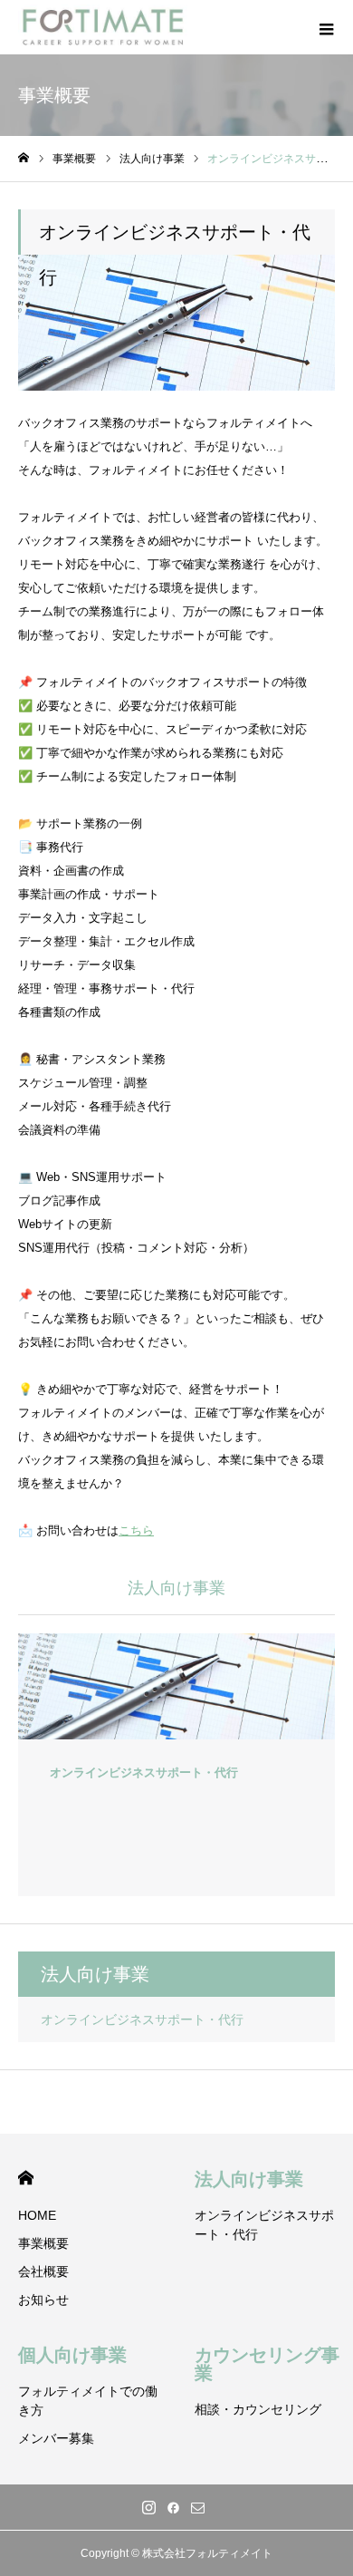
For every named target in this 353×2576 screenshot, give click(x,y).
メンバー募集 (56, 2438)
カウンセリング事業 (267, 2364)
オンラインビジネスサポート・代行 (142, 2019)
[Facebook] (174, 2507)
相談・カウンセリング (258, 2409)
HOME (26, 2178)
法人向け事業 (249, 2179)
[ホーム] (24, 158)
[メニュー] (326, 27)
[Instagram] (149, 2507)
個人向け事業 (72, 2355)
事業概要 (43, 2243)
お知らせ (43, 2300)
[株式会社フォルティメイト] (103, 27)
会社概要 (43, 2271)
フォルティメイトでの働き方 (88, 2401)
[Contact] (198, 2507)
